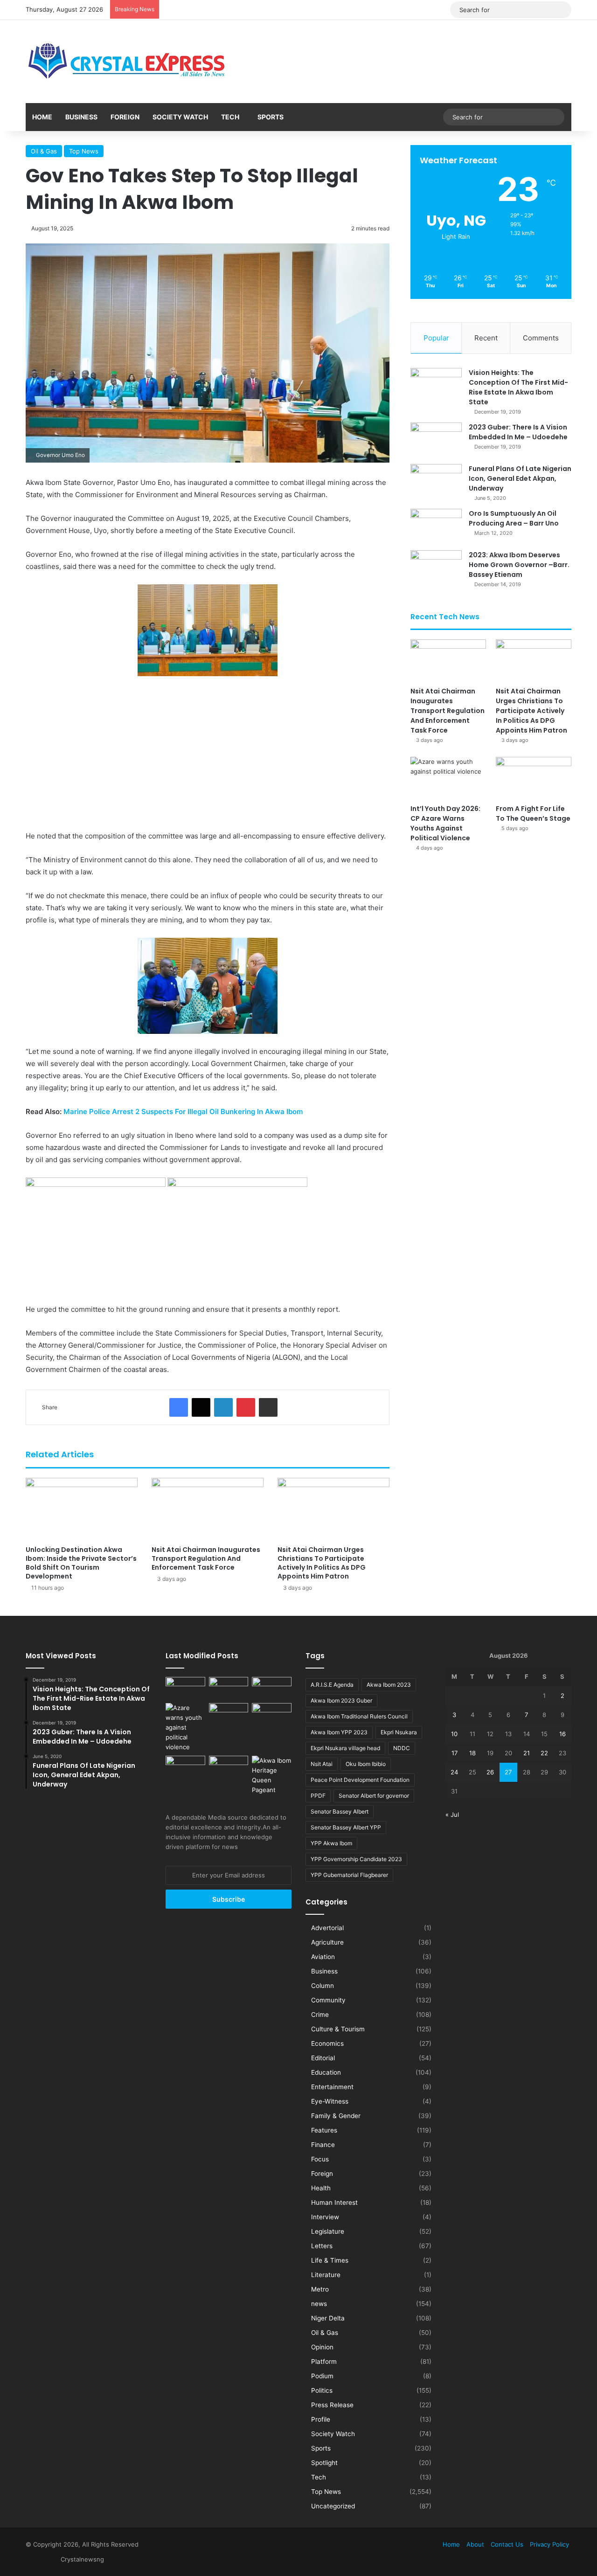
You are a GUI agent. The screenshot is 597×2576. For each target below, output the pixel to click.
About (475, 2544)
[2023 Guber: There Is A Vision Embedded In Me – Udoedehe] (436, 440)
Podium (322, 2376)
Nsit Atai (322, 1764)
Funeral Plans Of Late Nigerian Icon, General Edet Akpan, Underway (520, 478)
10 (454, 1734)
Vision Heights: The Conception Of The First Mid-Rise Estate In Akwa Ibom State (518, 387)
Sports (271, 117)
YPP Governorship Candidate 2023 (356, 1859)
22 (544, 1753)
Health (321, 2188)
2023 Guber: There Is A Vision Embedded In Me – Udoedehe (518, 432)
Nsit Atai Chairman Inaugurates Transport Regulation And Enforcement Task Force (206, 1558)
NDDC (402, 1748)
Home (42, 117)
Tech (230, 117)
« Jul (452, 1814)
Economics (327, 2043)
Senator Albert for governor (374, 1796)
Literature (326, 2275)
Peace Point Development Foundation (360, 1780)
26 (490, 1772)
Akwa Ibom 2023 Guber (341, 1700)
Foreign (125, 117)
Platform (324, 2361)
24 (454, 1772)
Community (328, 2000)
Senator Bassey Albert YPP (346, 1827)
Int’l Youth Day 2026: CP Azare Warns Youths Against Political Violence (445, 823)
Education (326, 2072)
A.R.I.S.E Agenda (332, 1685)
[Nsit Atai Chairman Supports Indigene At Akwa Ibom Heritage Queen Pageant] (272, 1775)
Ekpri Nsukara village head (345, 1748)
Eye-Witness (330, 2101)
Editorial (323, 2058)
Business (81, 117)
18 (472, 1753)
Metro (320, 2289)
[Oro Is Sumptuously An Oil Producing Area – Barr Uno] (436, 526)
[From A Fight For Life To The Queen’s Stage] (534, 778)
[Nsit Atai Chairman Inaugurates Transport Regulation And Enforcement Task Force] (208, 1509)
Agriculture (327, 1942)
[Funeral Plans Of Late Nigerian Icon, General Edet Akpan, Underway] (436, 481)
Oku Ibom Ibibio (366, 1764)
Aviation (323, 1957)
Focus (320, 2159)
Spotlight (324, 2463)
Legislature (328, 2231)
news (319, 2304)
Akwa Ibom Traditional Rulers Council (359, 1716)
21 (527, 1753)
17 (455, 1753)
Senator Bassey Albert (340, 1811)
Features (324, 2130)
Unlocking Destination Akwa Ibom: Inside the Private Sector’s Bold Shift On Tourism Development (81, 1563)
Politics (322, 2390)
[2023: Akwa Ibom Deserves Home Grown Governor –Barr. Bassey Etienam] (436, 568)
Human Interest (334, 2202)
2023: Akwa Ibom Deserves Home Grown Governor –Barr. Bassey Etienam (519, 565)
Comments (541, 338)
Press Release (332, 2405)
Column (323, 1986)
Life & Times (330, 2260)
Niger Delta (328, 2318)
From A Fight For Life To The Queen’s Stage (533, 814)
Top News (84, 151)
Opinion (322, 2347)
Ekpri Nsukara (399, 1732)
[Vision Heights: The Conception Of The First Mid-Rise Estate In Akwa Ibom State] (436, 385)
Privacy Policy (549, 2544)
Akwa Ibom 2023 (389, 1685)
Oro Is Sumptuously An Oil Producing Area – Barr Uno (514, 518)
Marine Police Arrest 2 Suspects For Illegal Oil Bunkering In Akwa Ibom (183, 1111)
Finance (323, 2145)
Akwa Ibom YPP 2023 (339, 1732)
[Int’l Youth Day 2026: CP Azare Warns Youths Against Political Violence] (448, 778)
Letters (322, 2246)
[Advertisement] (208, 753)
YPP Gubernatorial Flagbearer (349, 1875)
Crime (320, 2015)
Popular (436, 338)
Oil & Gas (44, 151)
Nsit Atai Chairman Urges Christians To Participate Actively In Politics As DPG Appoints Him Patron (322, 1563)
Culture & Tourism (338, 2029)
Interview (325, 2217)
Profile (321, 2419)
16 (562, 1734)
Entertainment (332, 2087)
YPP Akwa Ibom (331, 1843)
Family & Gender (336, 2116)
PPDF (318, 1796)
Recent (486, 338)
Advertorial (327, 1928)
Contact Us (507, 2544)
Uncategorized (333, 2506)
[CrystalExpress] (127, 62)
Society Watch (180, 117)
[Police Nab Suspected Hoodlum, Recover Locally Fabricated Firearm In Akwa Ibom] (229, 1767)
